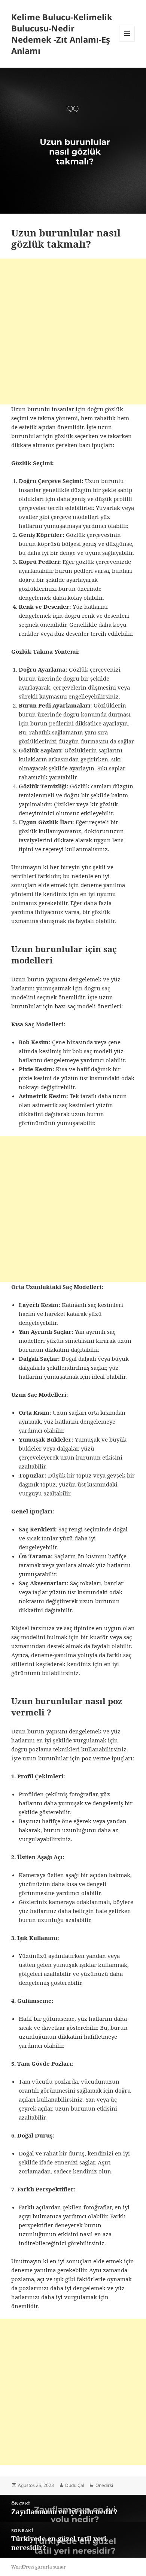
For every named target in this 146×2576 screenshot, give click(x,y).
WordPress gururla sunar (39, 2567)
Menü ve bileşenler (127, 41)
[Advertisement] (73, 331)
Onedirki (104, 2485)
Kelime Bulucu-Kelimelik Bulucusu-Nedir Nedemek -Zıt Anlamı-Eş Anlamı (62, 34)
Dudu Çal (75, 2485)
